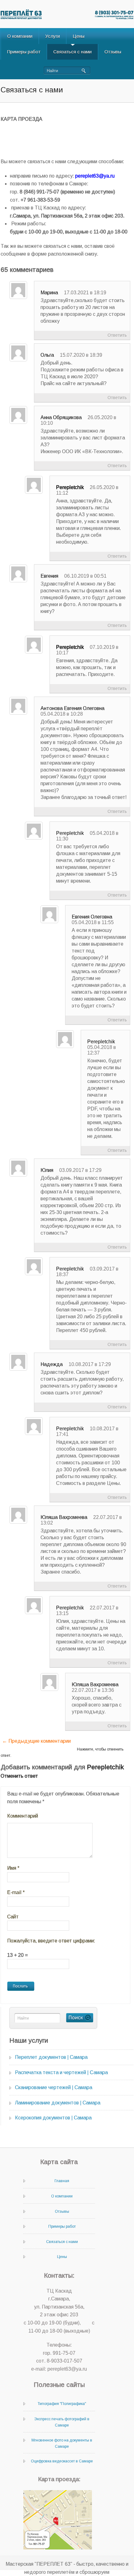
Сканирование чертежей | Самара (54, 2087)
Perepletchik (70, 487)
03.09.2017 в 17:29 (80, 1170)
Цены (79, 36)
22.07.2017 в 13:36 (93, 1690)
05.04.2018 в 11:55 (93, 922)
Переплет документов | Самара (51, 2057)
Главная (62, 2181)
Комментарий (23, 1816)
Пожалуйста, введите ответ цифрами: (51, 1941)
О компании (20, 36)
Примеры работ (24, 52)
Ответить (117, 335)
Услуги (53, 36)
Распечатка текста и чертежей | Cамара (61, 2072)
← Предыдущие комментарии (36, 1741)
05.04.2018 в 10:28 (62, 714)
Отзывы (113, 52)
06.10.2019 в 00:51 (85, 576)
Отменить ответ (19, 1776)
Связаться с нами (72, 52)
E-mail (16, 1892)
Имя (13, 1868)
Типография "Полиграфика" (62, 2404)
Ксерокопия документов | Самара (53, 2118)
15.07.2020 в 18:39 (81, 355)
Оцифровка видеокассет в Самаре (62, 2461)
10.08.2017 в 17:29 (90, 1364)
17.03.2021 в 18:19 (85, 293)
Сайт (13, 1917)
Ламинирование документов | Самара (58, 2103)
